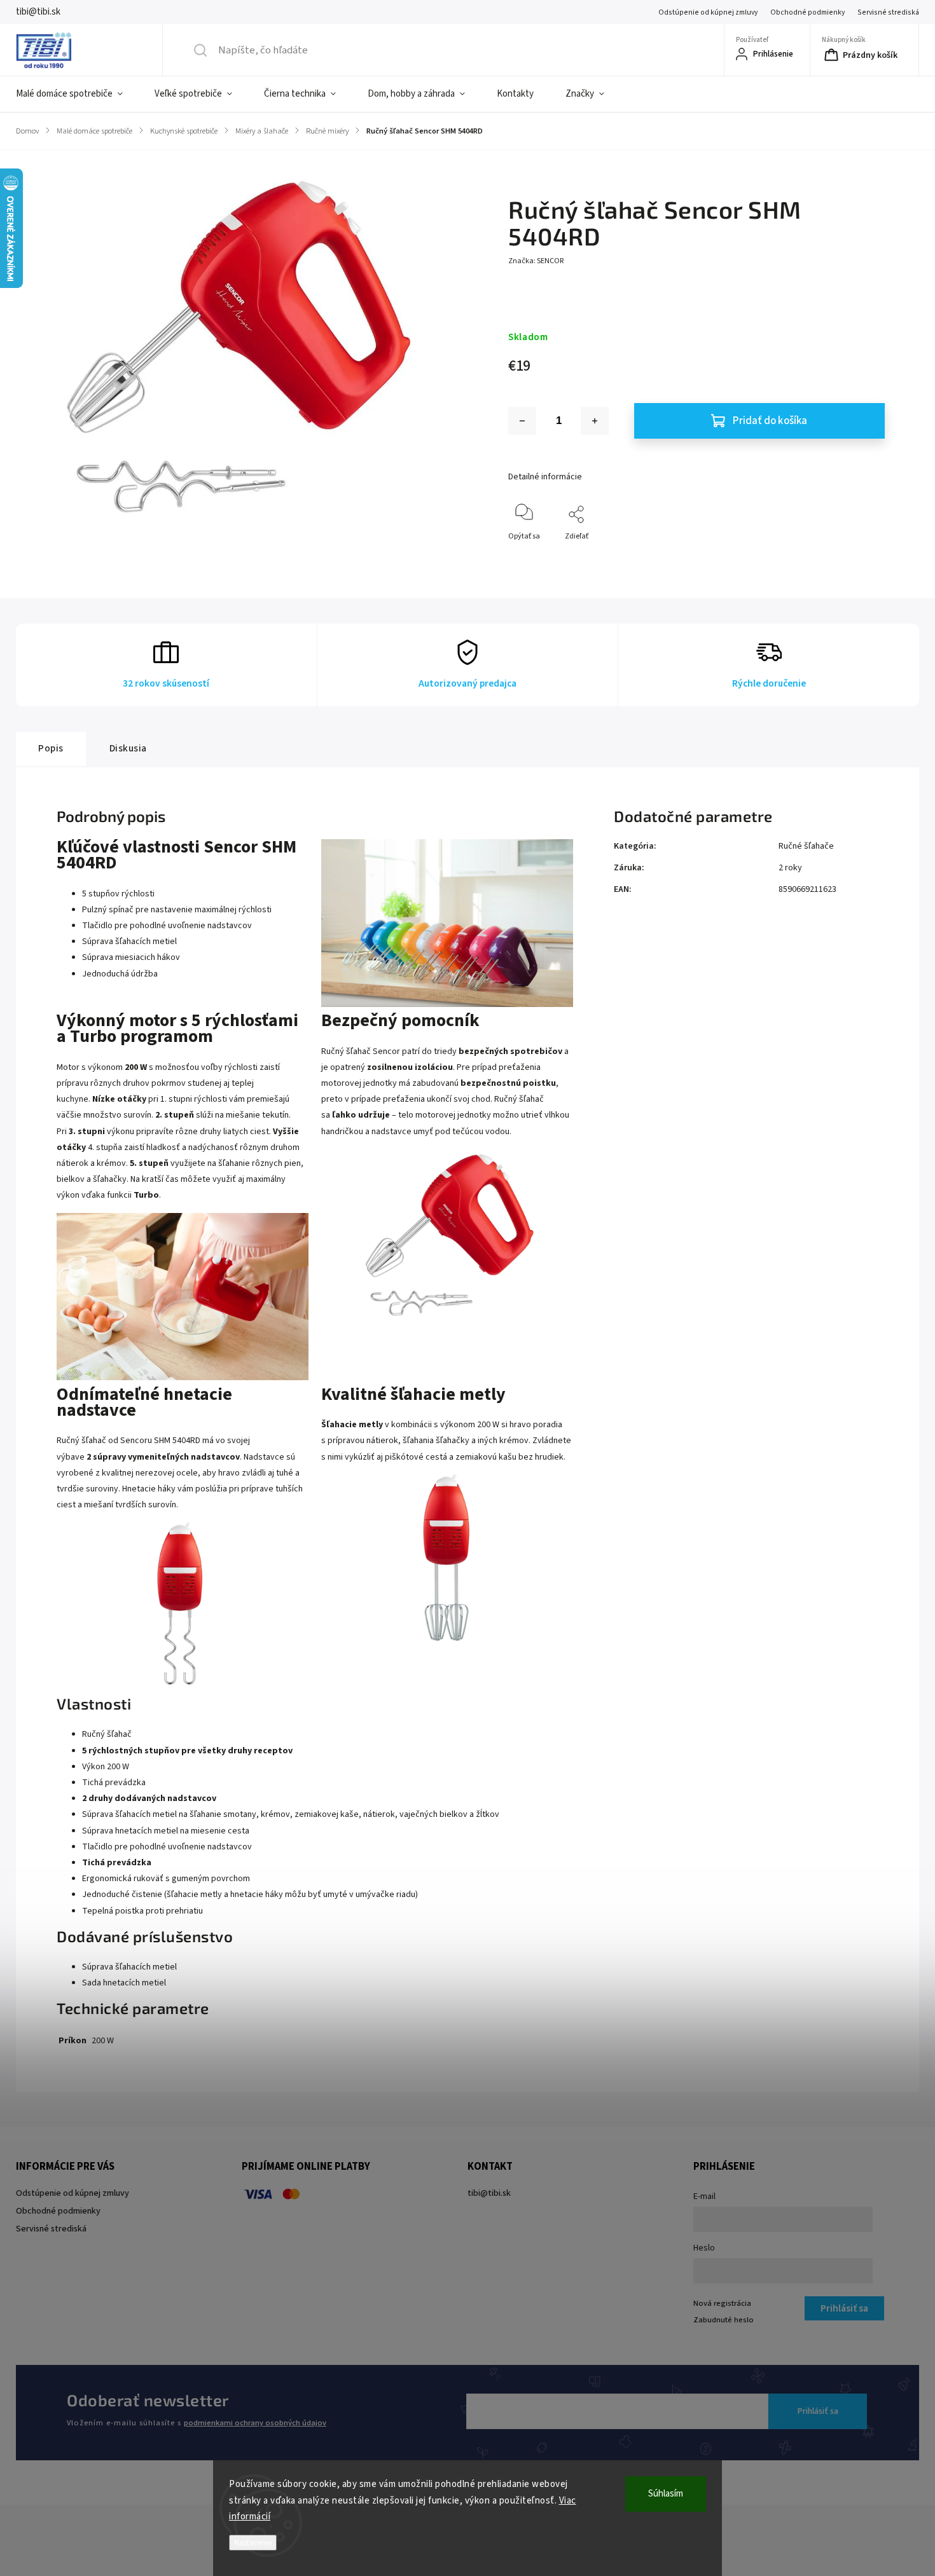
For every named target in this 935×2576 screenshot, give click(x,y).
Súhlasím (666, 2494)
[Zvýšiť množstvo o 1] (595, 421)
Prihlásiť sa (818, 2411)
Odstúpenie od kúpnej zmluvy (708, 12)
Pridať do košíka (770, 421)
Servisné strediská (888, 12)
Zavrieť (862, 557)
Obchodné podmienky (807, 12)
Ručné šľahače (806, 846)
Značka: (536, 261)
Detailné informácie (545, 477)
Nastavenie (253, 2543)
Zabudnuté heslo (724, 2320)
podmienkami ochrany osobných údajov (255, 2423)
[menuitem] (77, 94)
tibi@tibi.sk (489, 2193)
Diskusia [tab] (128, 748)
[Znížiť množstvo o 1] (522, 421)
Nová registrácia (722, 2303)
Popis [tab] (51, 748)
